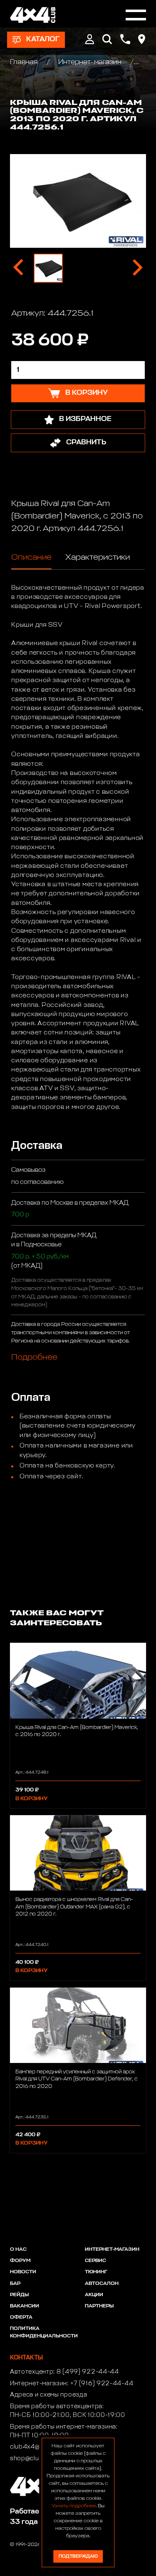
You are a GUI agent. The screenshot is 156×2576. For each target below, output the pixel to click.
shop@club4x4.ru (36, 2459)
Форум (20, 2261)
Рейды (19, 2295)
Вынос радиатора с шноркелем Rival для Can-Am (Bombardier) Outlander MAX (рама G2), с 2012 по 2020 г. (74, 1907)
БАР (15, 2284)
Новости (23, 2272)
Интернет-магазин (90, 62)
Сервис (95, 2261)
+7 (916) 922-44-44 (102, 2384)
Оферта (21, 2317)
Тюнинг (96, 2272)
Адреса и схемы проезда (48, 2395)
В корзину (31, 1799)
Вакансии (25, 2306)
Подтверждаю (78, 2556)
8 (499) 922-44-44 (88, 2372)
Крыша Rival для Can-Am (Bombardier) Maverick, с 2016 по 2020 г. (77, 1731)
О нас (18, 2250)
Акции (94, 2295)
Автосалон (102, 2284)
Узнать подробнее (74, 2506)
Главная (25, 62)
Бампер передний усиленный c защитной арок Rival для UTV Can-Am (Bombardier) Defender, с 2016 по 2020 (77, 2079)
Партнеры (99, 2306)
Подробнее (34, 1357)
